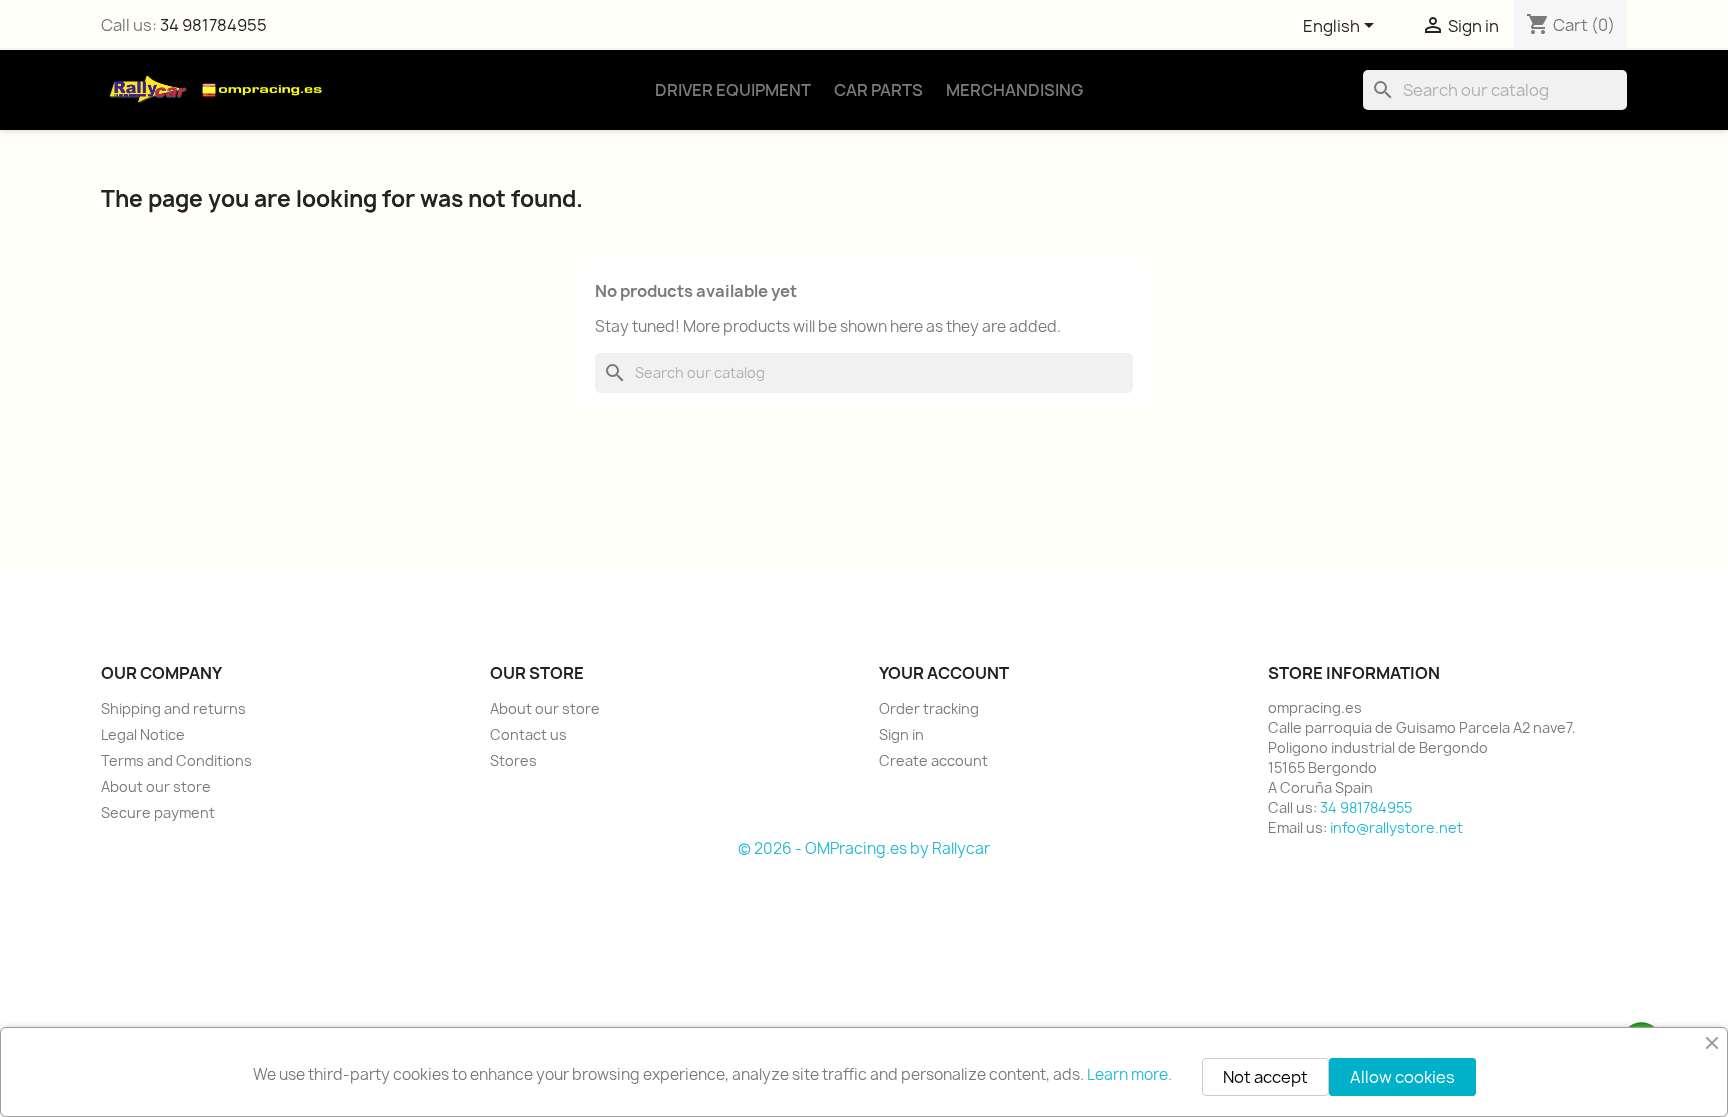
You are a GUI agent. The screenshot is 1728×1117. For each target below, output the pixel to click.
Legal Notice (143, 734)
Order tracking (929, 708)
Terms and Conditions (176, 760)
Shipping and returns (173, 708)
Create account (933, 760)
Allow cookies (1402, 1077)
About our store (156, 786)
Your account (944, 673)
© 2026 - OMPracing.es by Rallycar (864, 848)
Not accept (1265, 1077)
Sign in (901, 734)
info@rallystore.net (1396, 827)
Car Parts (878, 90)
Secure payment (158, 812)
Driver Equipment (733, 90)
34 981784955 (213, 25)
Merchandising (1014, 90)
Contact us (528, 734)
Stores (513, 760)
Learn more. (1129, 1074)
